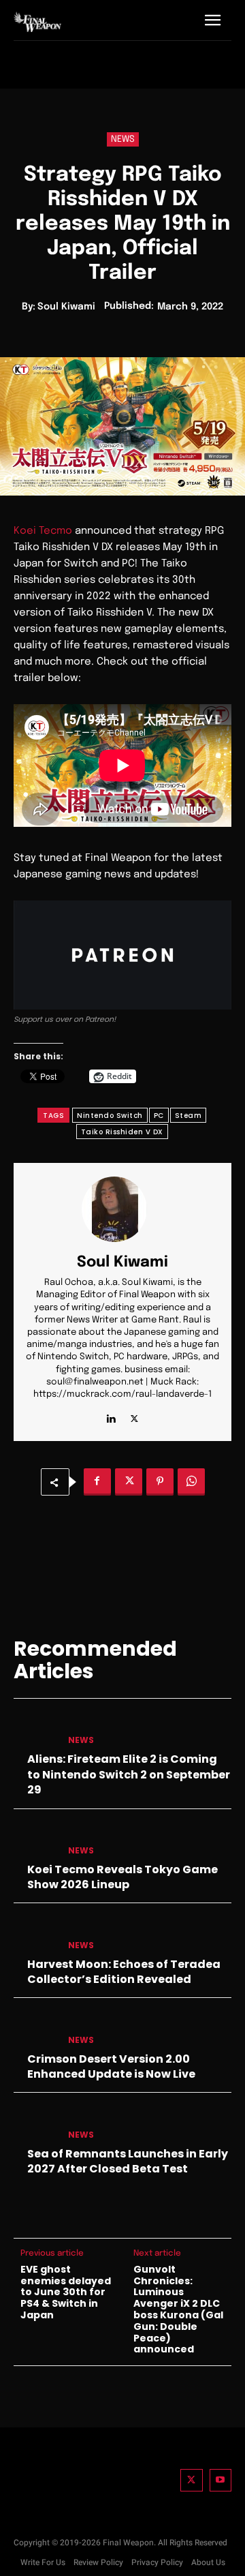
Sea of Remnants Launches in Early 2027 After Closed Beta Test (128, 2161)
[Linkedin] (111, 1415)
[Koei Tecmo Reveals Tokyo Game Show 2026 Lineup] (35, 1840)
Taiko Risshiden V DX (122, 1132)
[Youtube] (221, 2480)
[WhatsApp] (191, 1482)
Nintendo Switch (110, 1116)
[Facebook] (97, 1482)
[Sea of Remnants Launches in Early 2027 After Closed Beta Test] (35, 2124)
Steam (189, 1116)
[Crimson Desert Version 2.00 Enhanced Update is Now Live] (35, 2029)
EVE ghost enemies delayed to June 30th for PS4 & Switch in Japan (66, 2292)
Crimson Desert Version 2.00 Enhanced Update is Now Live (111, 2066)
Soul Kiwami (66, 307)
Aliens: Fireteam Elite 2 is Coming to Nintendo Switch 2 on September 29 (129, 1774)
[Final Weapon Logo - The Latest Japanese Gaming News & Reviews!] (37, 21)
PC (159, 1116)
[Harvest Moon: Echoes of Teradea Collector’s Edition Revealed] (35, 1934)
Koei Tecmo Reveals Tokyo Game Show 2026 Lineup (122, 1877)
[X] (134, 1415)
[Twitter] (192, 2480)
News (123, 139)
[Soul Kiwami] (122, 1209)
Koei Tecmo (43, 531)
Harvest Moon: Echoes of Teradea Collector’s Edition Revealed (124, 1972)
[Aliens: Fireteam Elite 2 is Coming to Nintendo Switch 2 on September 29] (35, 1730)
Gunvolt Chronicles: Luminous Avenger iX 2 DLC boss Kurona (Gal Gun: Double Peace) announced (178, 2309)
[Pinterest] (160, 1482)
